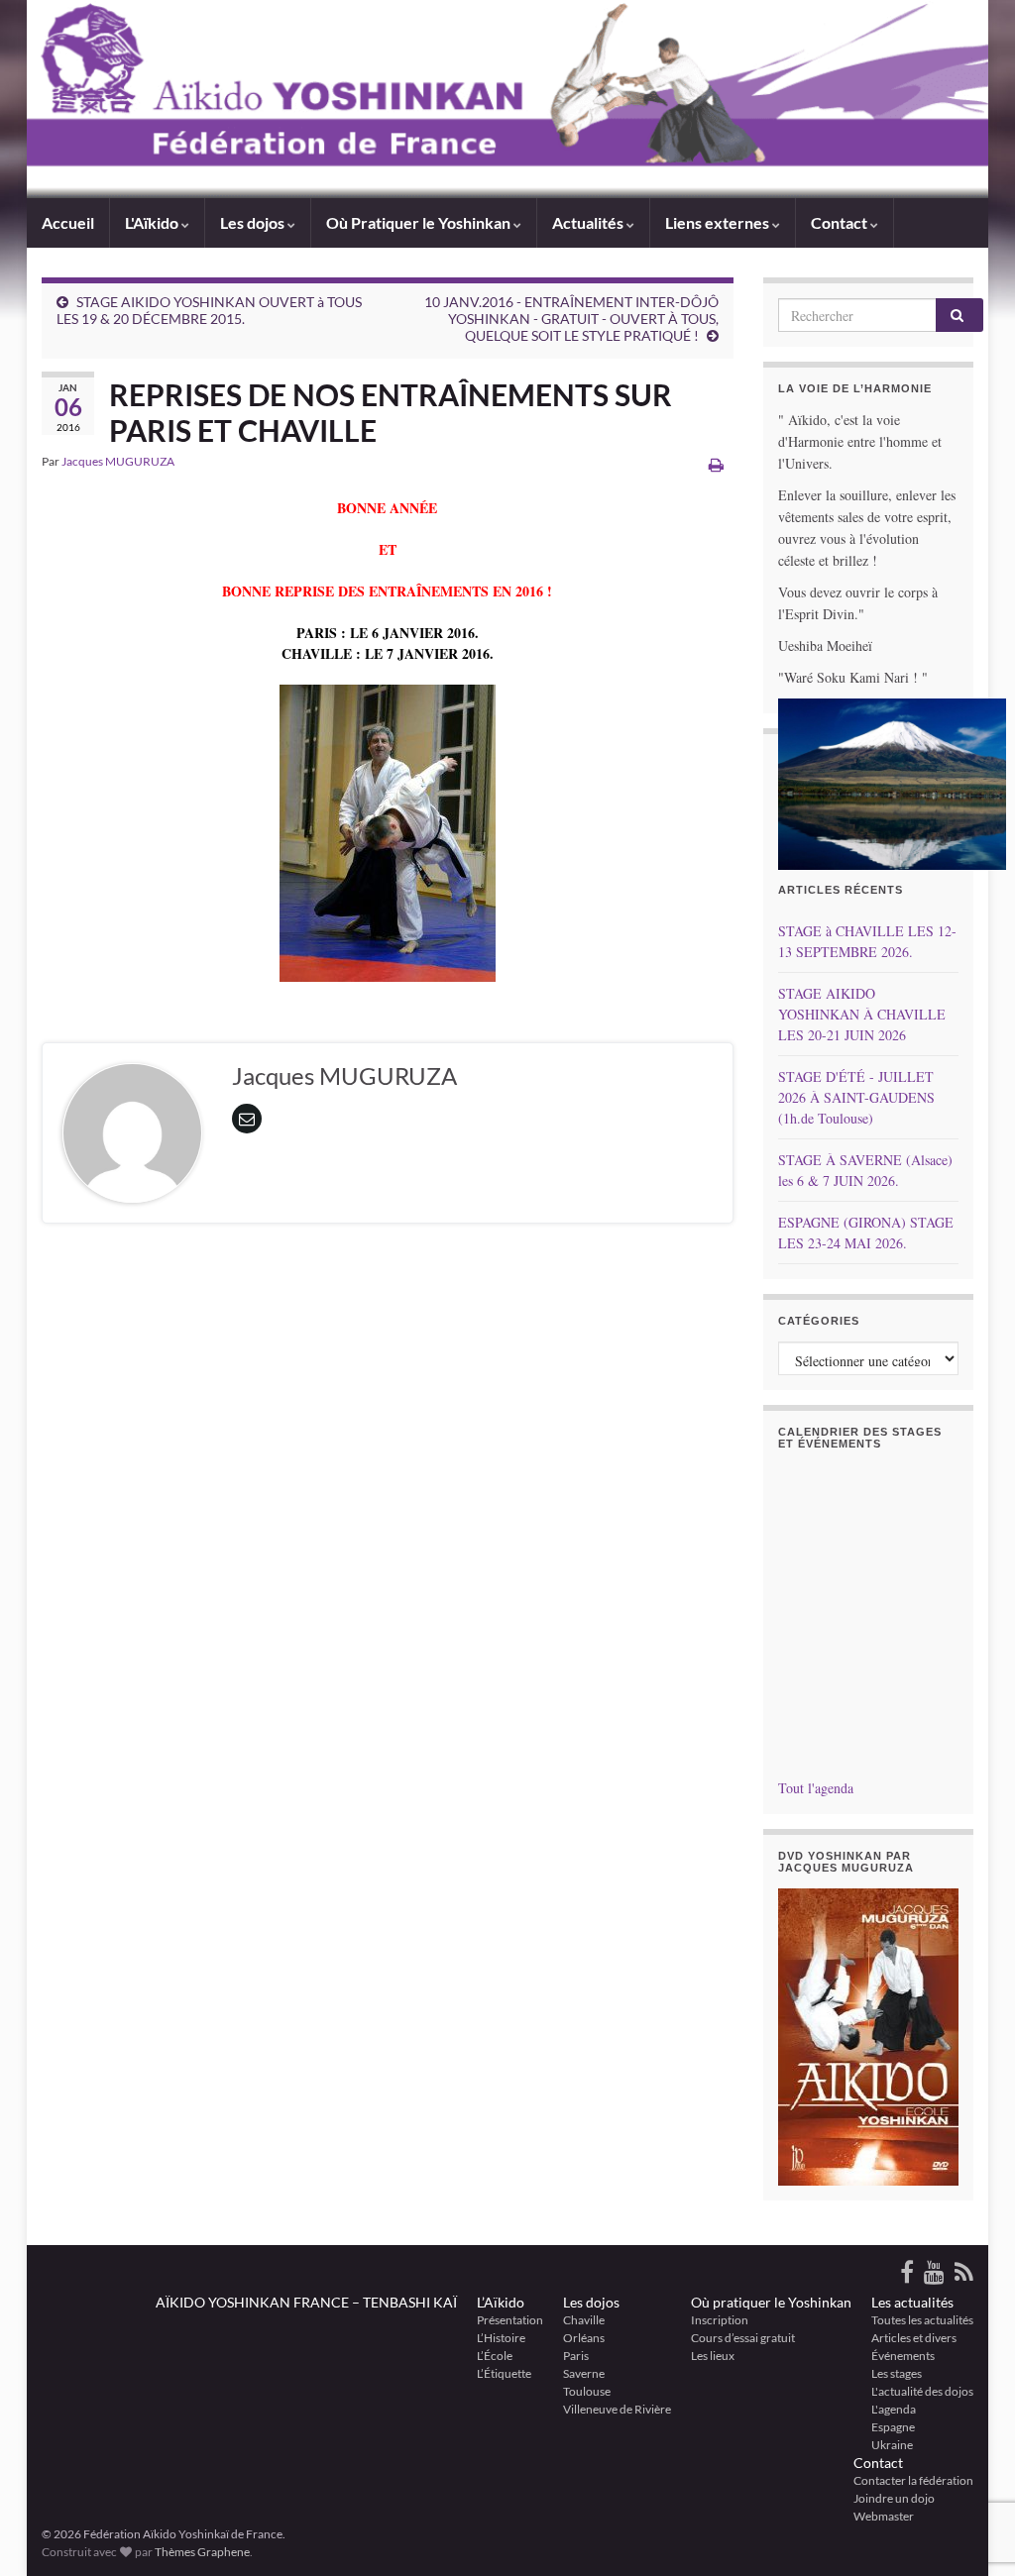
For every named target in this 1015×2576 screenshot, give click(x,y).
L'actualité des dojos (922, 2391)
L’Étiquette (504, 2373)
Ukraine (892, 2445)
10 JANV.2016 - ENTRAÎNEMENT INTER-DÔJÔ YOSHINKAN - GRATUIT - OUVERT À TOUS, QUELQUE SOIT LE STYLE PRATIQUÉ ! (571, 319)
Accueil (68, 222)
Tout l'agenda (816, 1788)
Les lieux (713, 2356)
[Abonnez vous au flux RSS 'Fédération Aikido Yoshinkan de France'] (964, 2268)
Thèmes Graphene (202, 2552)
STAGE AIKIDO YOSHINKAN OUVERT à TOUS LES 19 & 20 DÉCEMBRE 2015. (209, 310)
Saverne (584, 2373)
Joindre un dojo (894, 2498)
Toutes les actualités (922, 2320)
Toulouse (587, 2391)
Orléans (584, 2338)
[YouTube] (934, 2268)
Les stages (897, 2373)
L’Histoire (501, 2338)
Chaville (584, 2320)
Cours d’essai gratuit (743, 2338)
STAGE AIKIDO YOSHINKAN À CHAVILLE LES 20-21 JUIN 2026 (862, 1014)
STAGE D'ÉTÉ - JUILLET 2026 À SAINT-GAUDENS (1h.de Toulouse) (856, 1097)
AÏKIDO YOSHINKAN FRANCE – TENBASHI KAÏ (306, 2302)
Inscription (720, 2320)
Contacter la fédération (913, 2480)
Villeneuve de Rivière (617, 2409)
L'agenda (894, 2409)
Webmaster (884, 2516)
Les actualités (912, 2302)
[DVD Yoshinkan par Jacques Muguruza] (869, 2037)
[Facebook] (907, 2268)
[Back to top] (970, 2458)
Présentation (510, 2320)
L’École (495, 2356)
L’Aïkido (501, 2302)
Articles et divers (914, 2338)
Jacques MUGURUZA (118, 461)
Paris (576, 2356)
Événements (903, 2356)
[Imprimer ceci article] (716, 464)
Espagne (893, 2427)
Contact (878, 2463)
